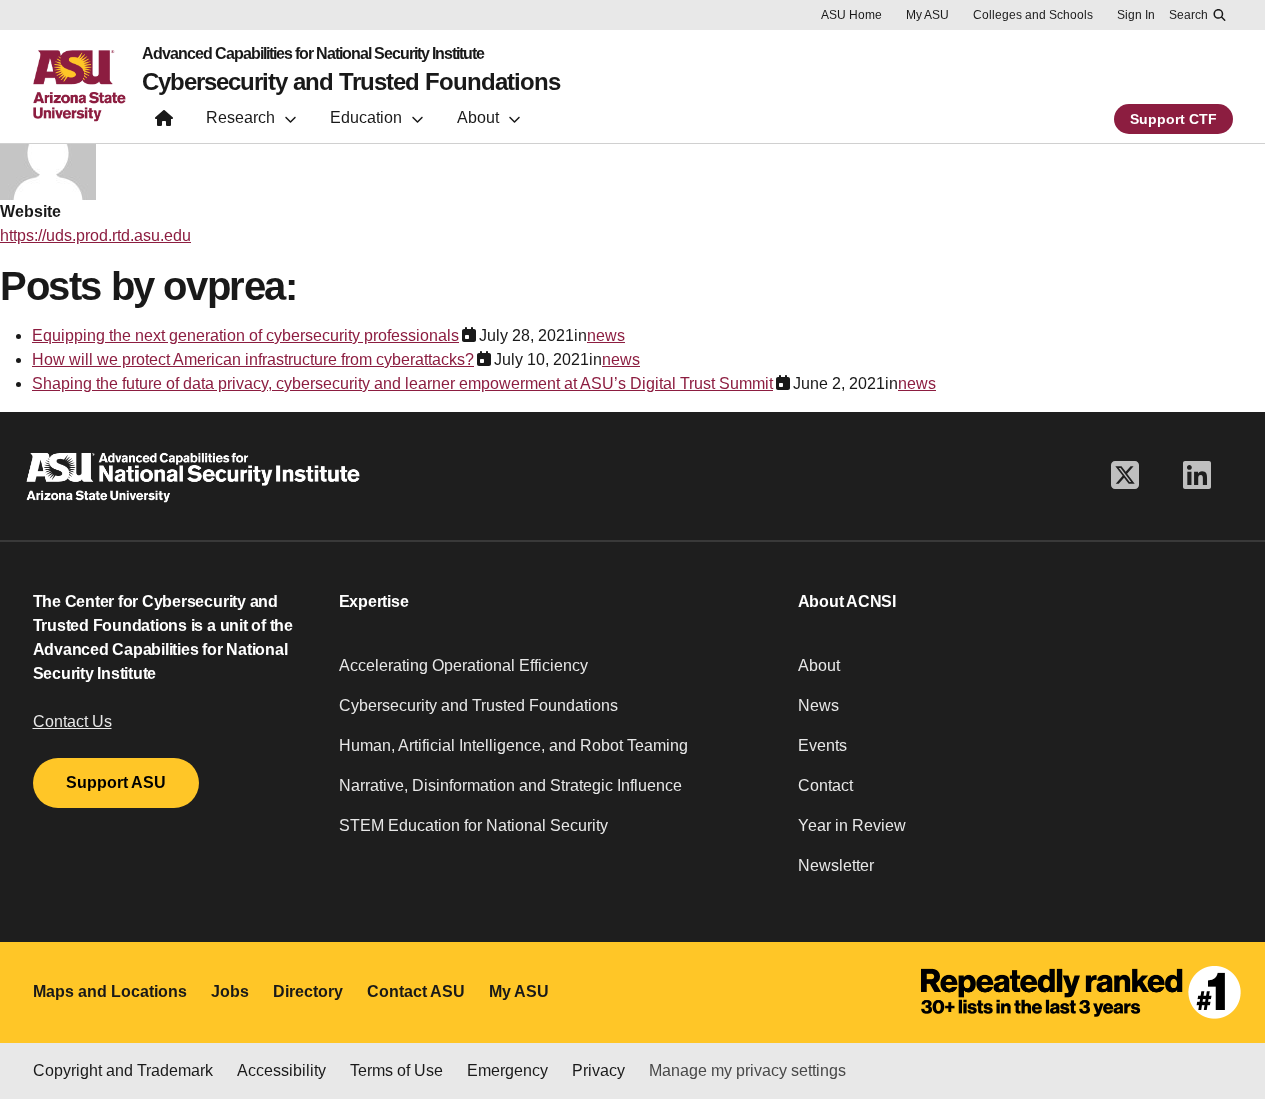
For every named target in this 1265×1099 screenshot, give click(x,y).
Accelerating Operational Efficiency (463, 665)
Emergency (507, 1070)
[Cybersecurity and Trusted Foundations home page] (164, 122)
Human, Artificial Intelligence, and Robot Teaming (513, 745)
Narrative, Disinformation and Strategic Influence (510, 785)
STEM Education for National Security (473, 825)
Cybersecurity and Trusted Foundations (351, 82)
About (819, 665)
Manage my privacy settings (747, 1070)
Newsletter (836, 865)
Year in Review (852, 825)
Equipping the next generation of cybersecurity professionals (245, 335)
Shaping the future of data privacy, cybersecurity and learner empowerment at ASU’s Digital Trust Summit (402, 383)
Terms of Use (396, 1070)
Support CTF (1173, 119)
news (606, 335)
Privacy (598, 1070)
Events (822, 745)
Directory (308, 991)
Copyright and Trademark (123, 1070)
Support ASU (116, 782)
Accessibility (281, 1070)
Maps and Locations (110, 991)
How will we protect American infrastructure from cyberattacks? (253, 359)
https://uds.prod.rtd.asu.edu (95, 235)
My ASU (927, 15)
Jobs (230, 991)
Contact (825, 785)
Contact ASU (416, 991)
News (818, 705)
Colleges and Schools (1033, 15)
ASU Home (851, 15)
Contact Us (72, 721)
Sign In (1136, 15)
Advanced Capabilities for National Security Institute (313, 54)
